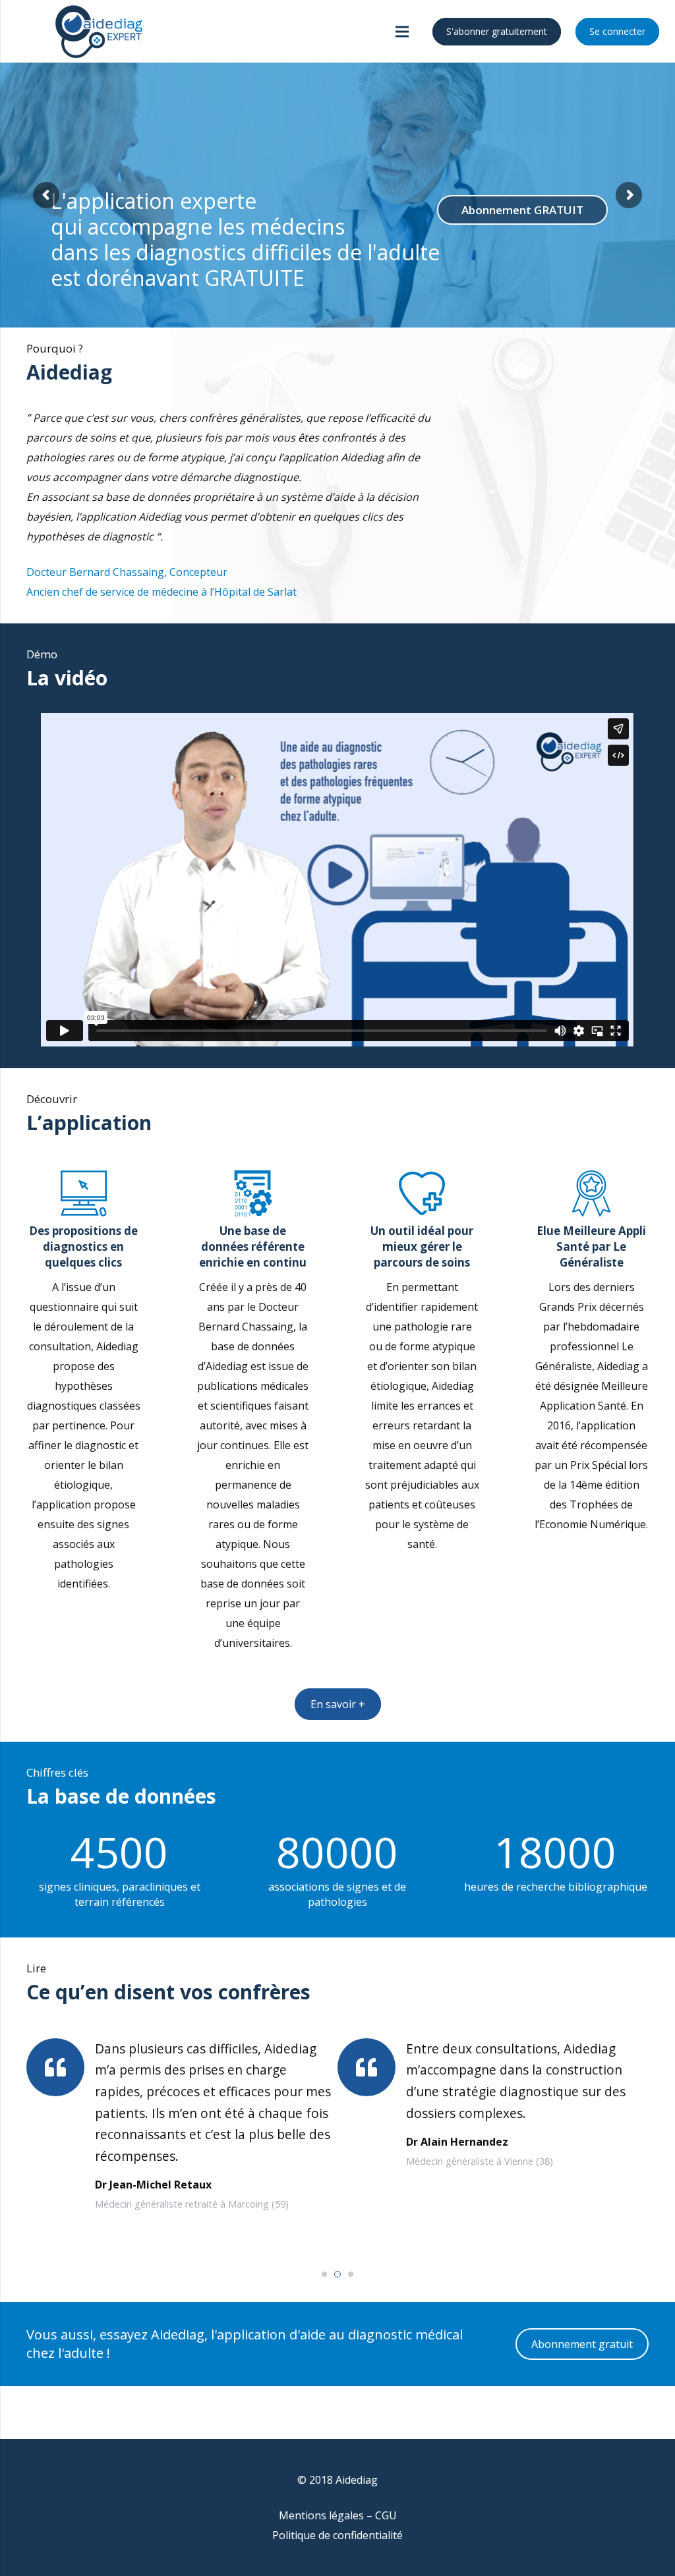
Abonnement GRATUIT (522, 210)
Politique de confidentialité (337, 2535)
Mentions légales (321, 2515)
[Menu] (403, 32)
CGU (386, 2515)
